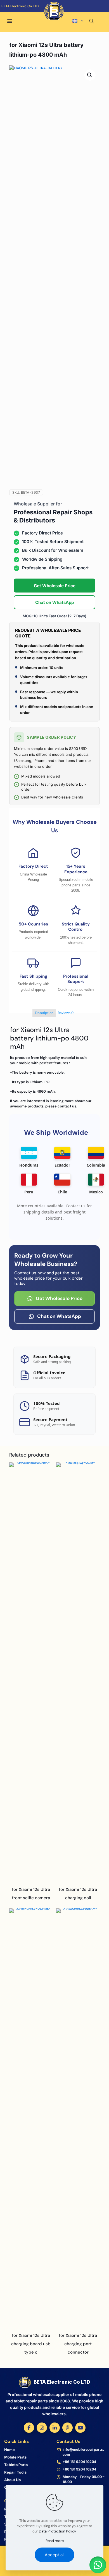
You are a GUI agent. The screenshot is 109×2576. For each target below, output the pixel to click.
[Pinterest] (67, 2428)
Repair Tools (15, 2472)
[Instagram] (42, 2428)
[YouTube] (80, 2428)
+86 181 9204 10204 (79, 2462)
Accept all (54, 2555)
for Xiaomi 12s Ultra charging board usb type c (31, 2344)
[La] (84, 14)
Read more (55, 2541)
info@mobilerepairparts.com (83, 2452)
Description (44, 1013)
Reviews (66, 1013)
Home (10, 2450)
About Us (12, 2480)
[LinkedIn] (55, 2428)
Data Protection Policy (57, 2531)
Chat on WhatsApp (54, 602)
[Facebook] (29, 2428)
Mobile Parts (15, 2457)
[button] (90, 75)
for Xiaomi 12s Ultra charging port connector (78, 2344)
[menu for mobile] (10, 21)
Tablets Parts (16, 2465)
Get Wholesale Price (55, 586)
